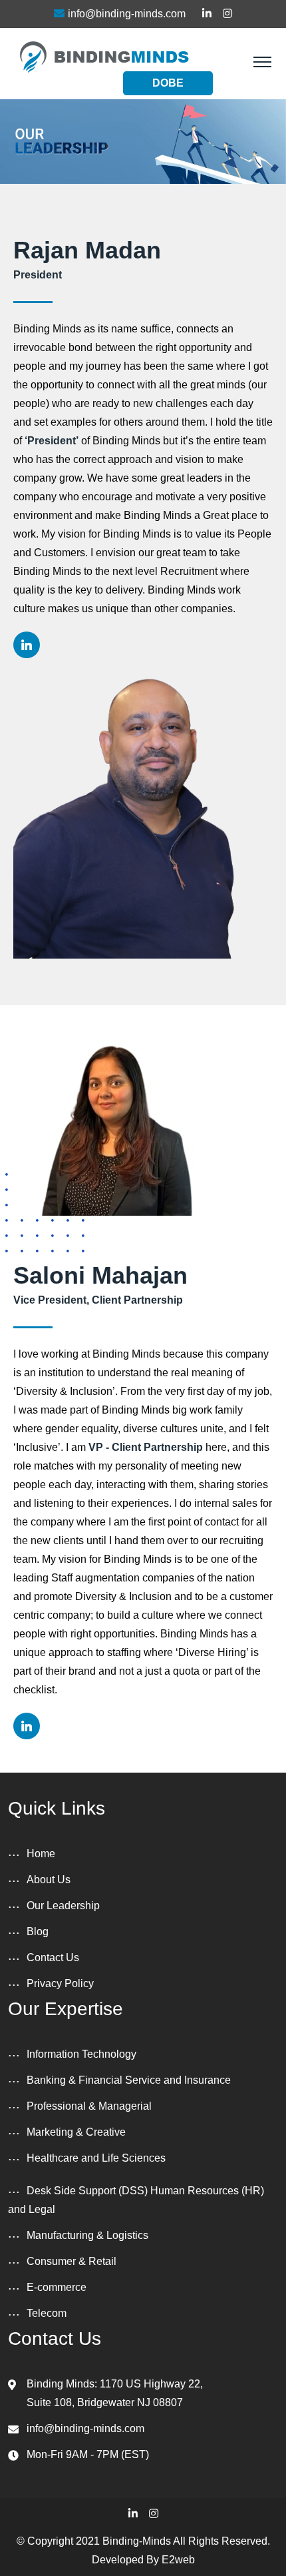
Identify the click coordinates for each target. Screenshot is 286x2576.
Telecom (47, 2313)
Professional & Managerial (89, 2106)
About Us (49, 1880)
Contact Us (53, 1957)
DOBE (168, 83)
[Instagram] (154, 2514)
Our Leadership (63, 1906)
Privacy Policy (60, 1983)
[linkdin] (27, 645)
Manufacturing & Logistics (87, 2235)
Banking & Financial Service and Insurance (129, 2080)
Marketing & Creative (76, 2132)
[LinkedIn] (133, 2514)
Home (41, 1854)
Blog (38, 1932)
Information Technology (81, 2054)
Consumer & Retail (71, 2261)
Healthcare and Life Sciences (96, 2158)
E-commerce (57, 2287)
